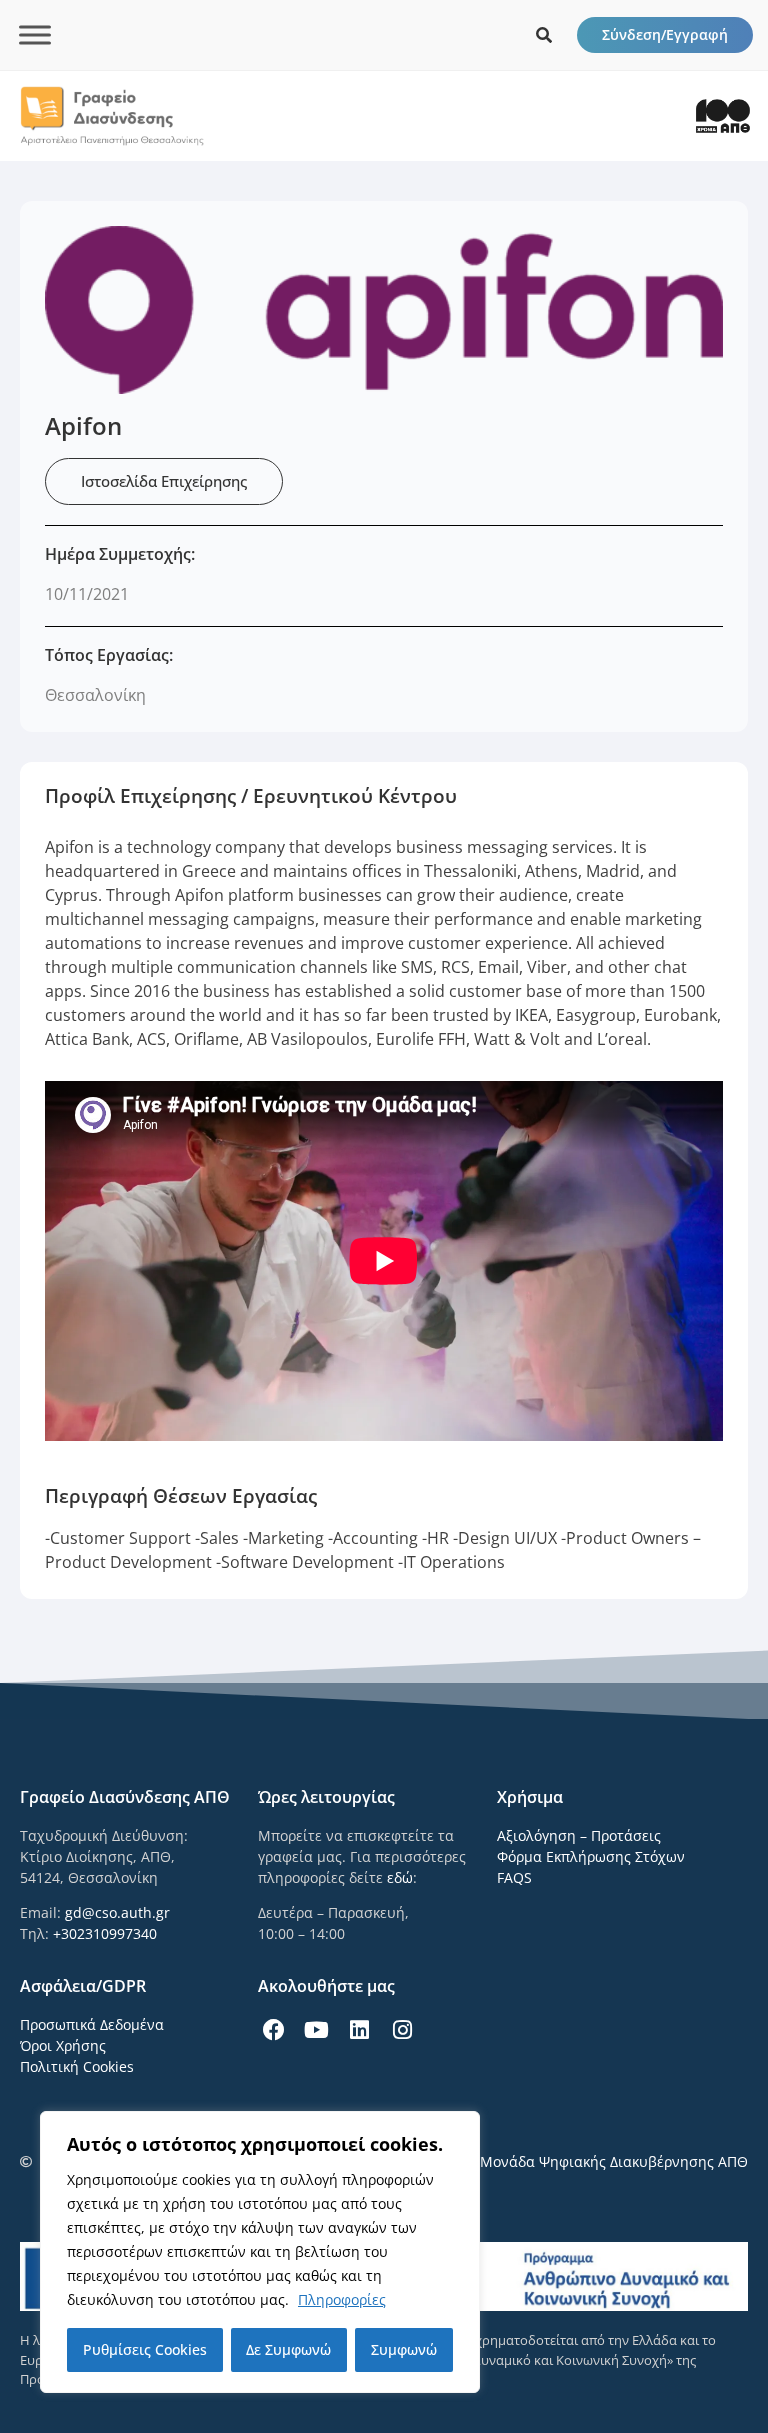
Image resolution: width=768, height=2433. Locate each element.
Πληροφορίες (342, 2299)
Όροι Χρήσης (63, 2045)
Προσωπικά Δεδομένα (92, 2024)
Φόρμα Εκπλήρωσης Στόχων (591, 1856)
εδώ (400, 1877)
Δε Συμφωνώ (288, 2349)
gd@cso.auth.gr (117, 1912)
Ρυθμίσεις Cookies (145, 2349)
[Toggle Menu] (35, 34)
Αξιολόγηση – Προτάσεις (579, 1835)
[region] (260, 2252)
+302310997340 (105, 1933)
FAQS (514, 1877)
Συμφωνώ (404, 2349)
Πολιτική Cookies (77, 2066)
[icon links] (544, 35)
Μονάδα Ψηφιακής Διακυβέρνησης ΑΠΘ (614, 2161)
